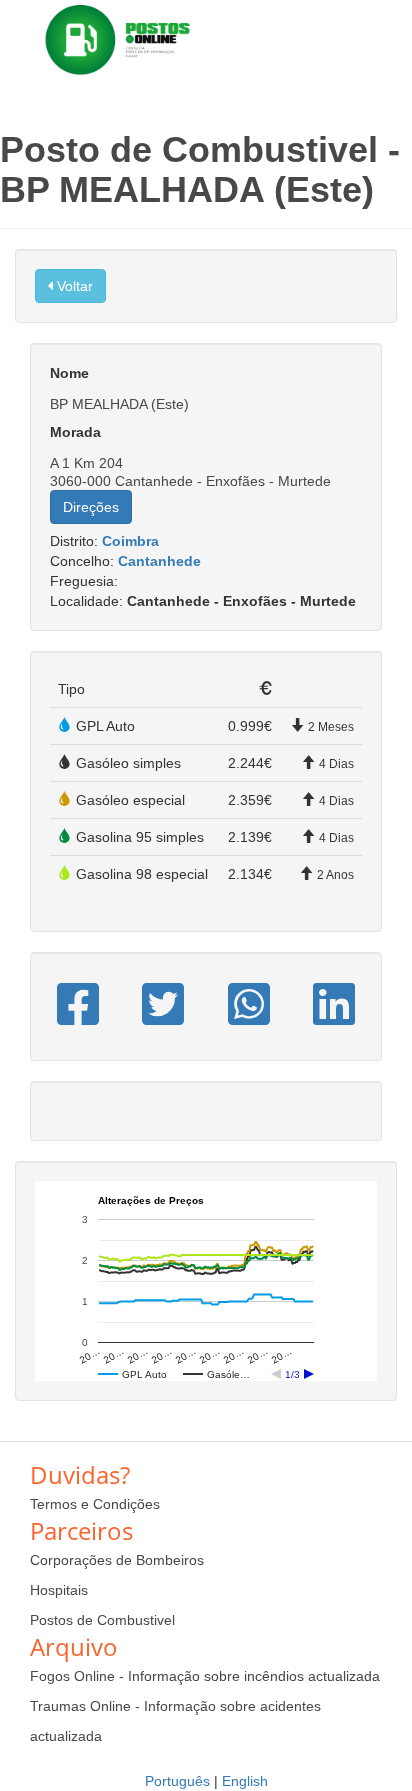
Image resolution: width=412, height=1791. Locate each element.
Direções (91, 507)
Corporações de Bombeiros (117, 1560)
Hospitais (59, 1590)
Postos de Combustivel (102, 1620)
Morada (75, 432)
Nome (69, 373)
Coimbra (130, 541)
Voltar (73, 286)
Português (177, 1781)
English (245, 1781)
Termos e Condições (95, 1504)
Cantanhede (159, 561)
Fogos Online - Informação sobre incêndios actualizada (205, 1676)
